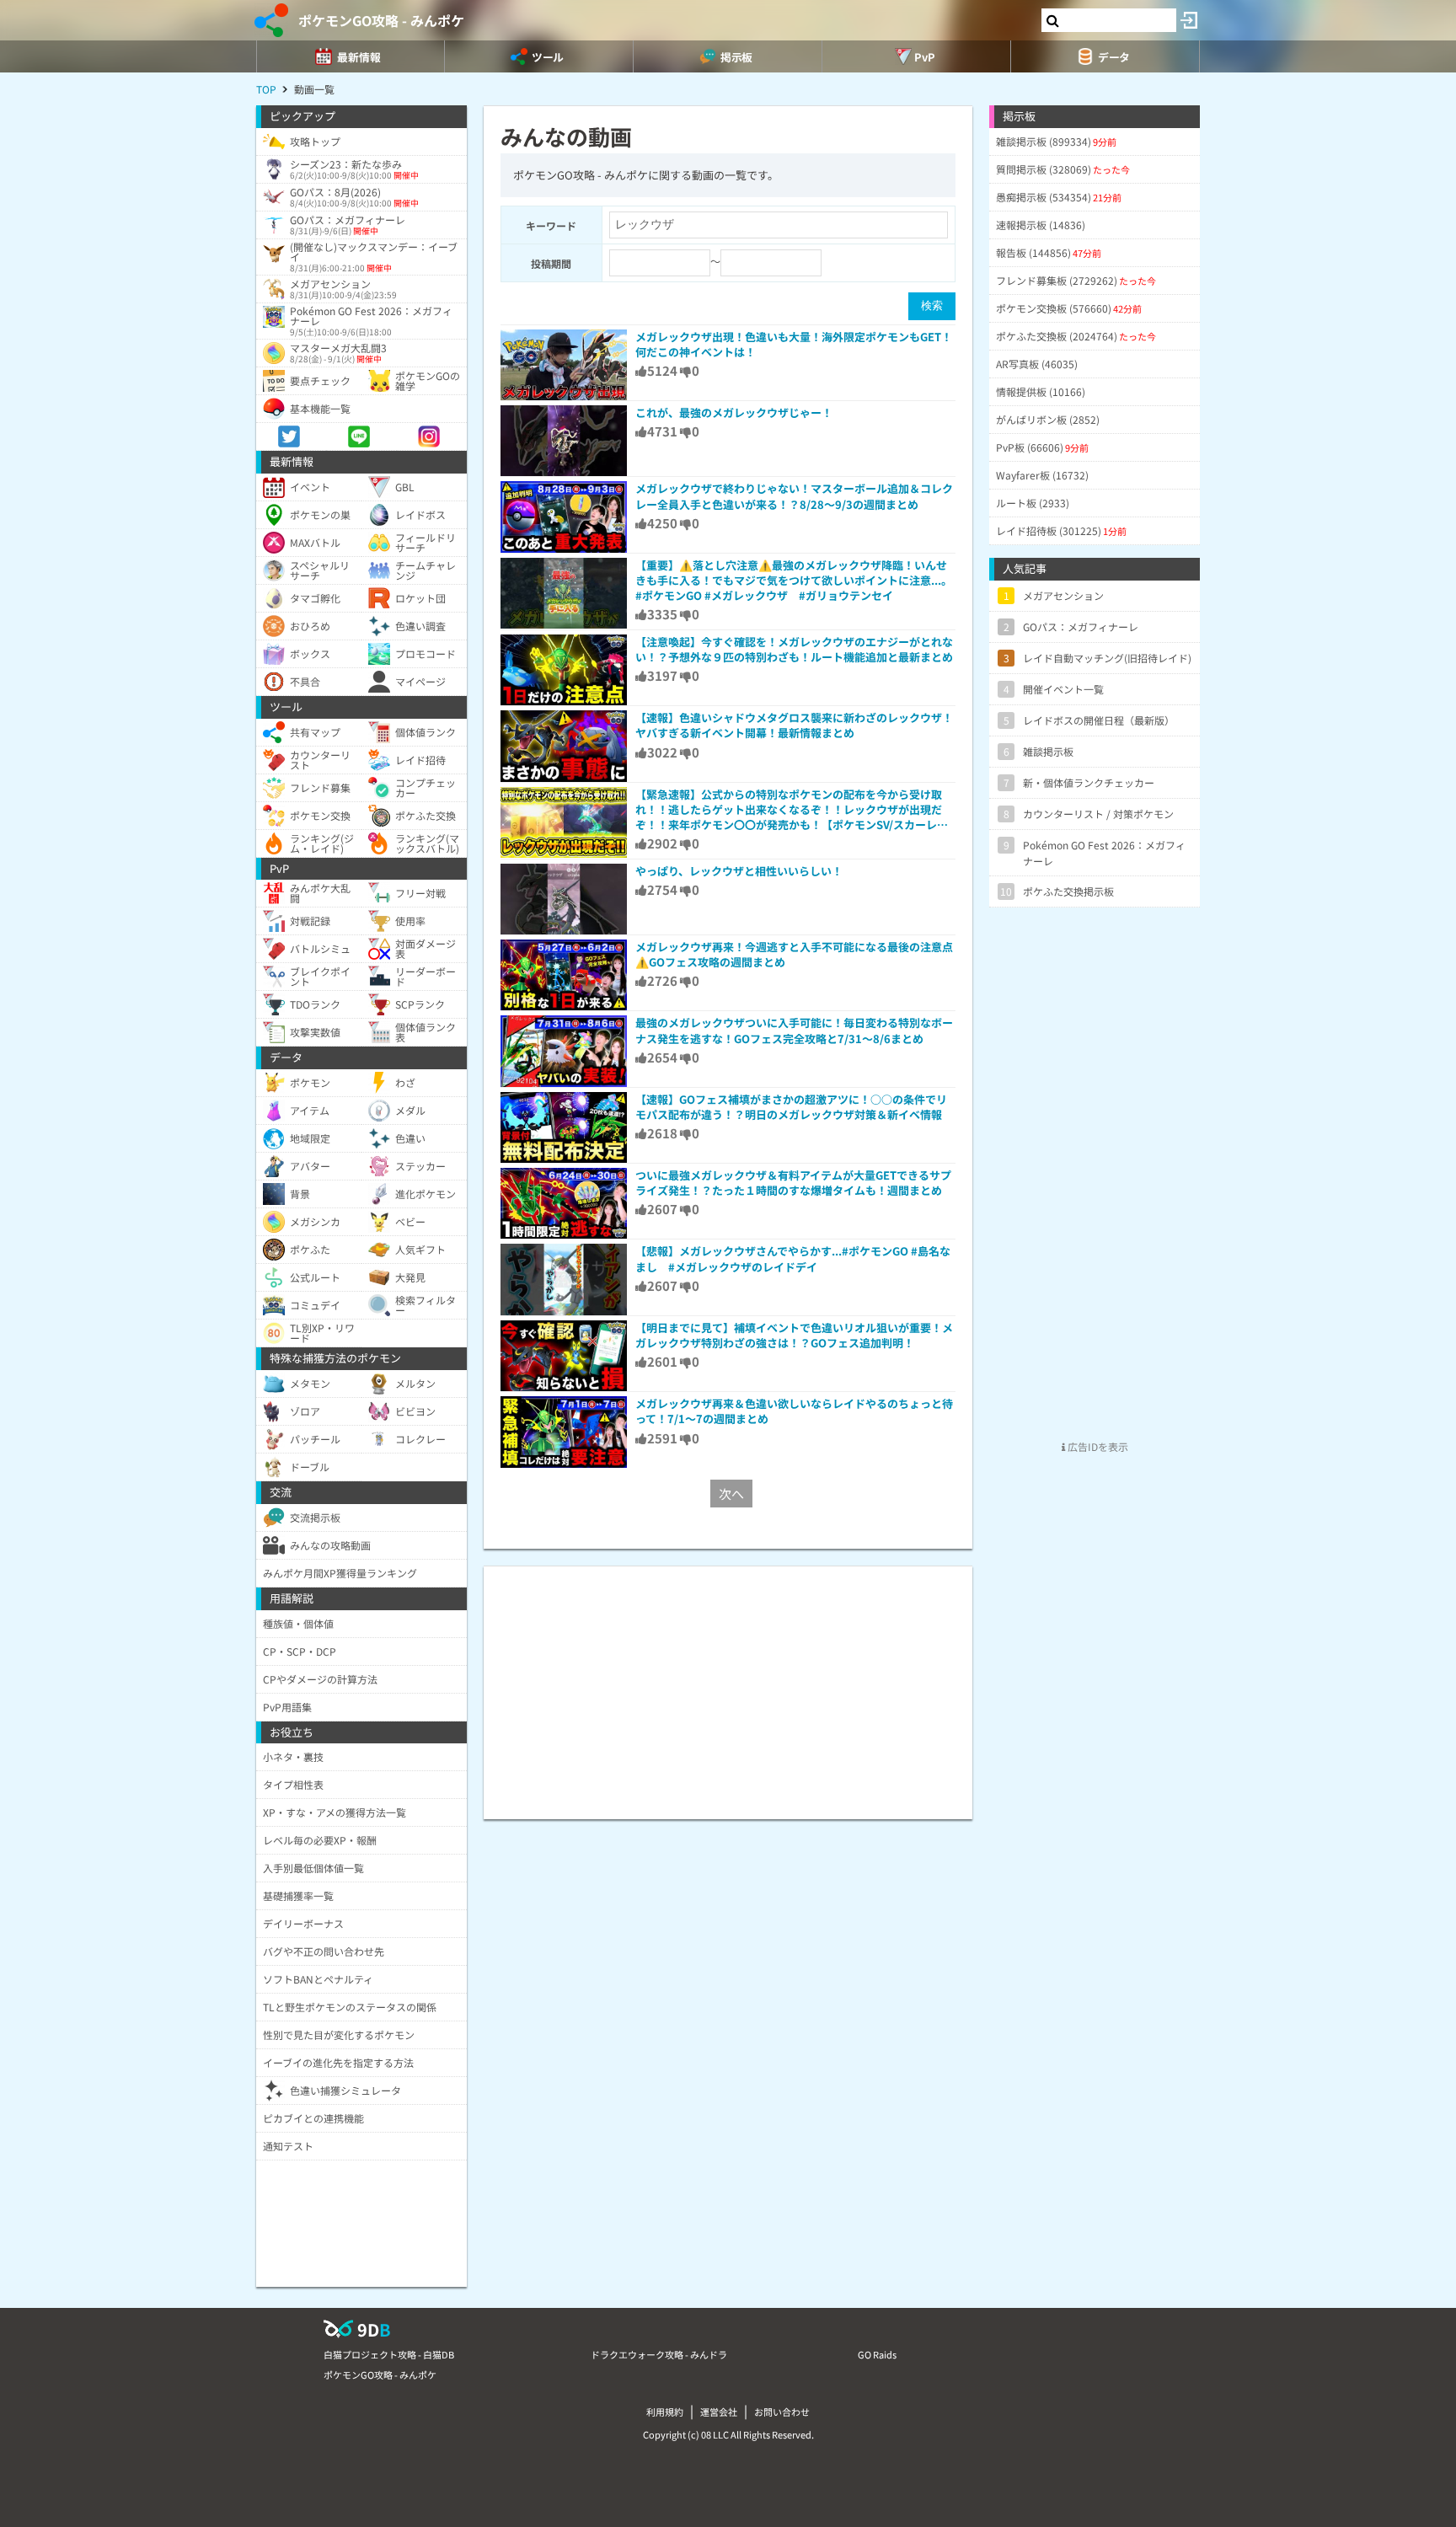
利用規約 (665, 2412)
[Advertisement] (728, 1684)
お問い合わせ (782, 2412)
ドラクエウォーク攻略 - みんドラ (659, 2354)
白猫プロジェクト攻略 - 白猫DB (389, 2354)
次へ (731, 1494)
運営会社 (719, 2412)
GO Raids (877, 2354)
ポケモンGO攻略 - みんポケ (381, 20)
